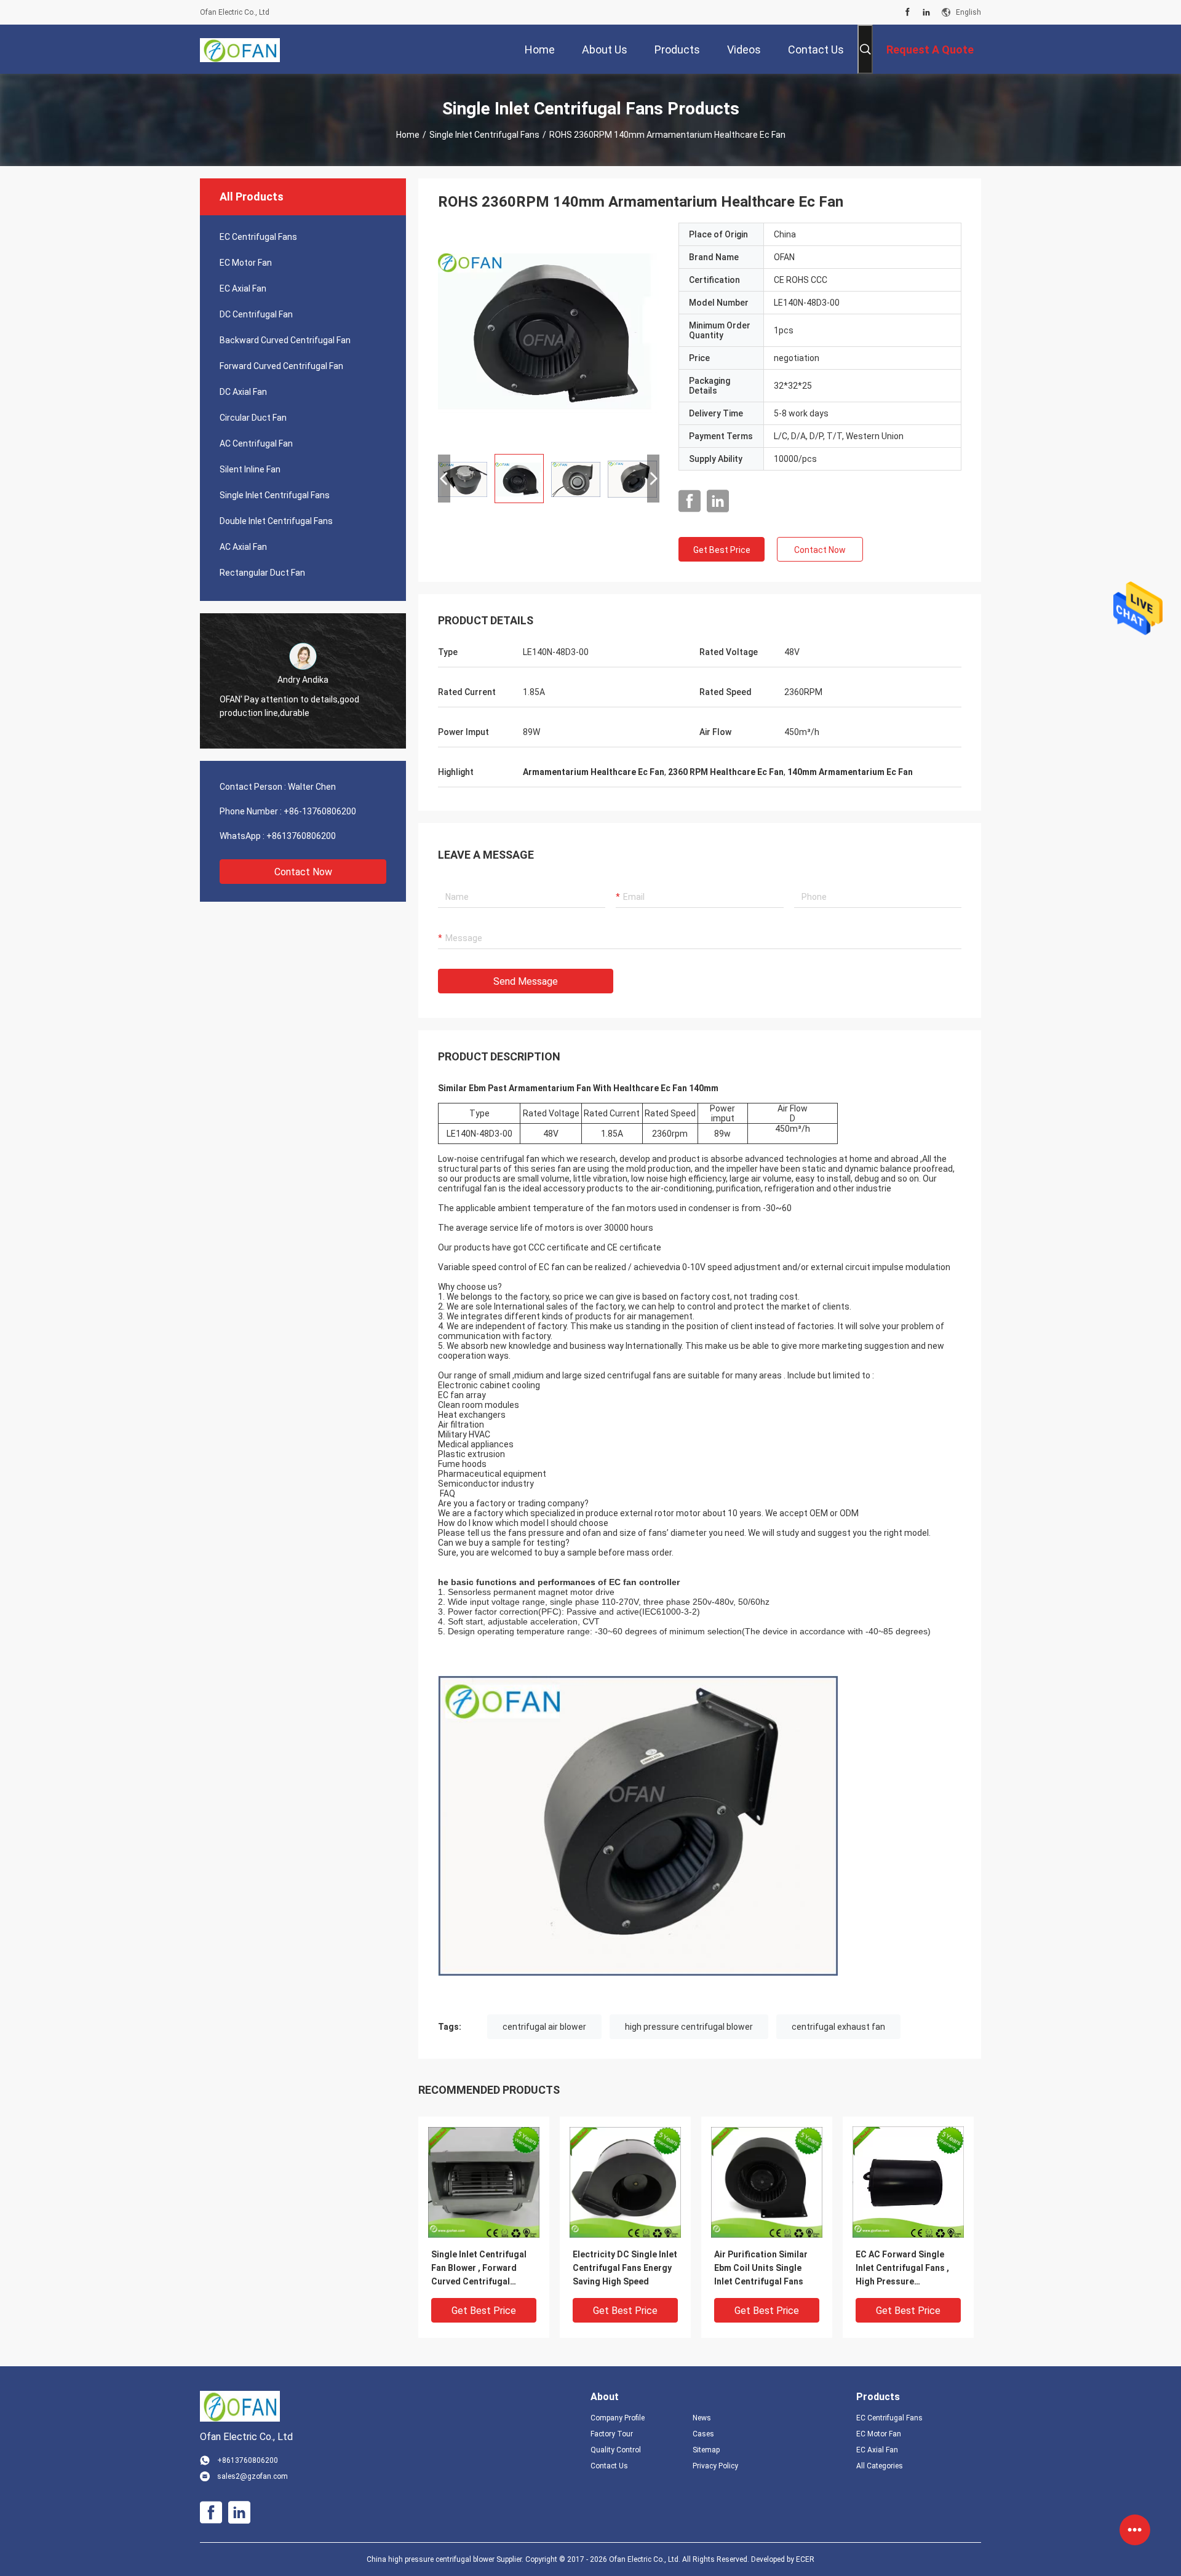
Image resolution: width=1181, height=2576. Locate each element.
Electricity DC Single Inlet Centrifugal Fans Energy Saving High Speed (625, 2268)
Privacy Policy (715, 2466)
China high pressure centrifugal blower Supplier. (446, 2559)
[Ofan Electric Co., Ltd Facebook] (908, 12)
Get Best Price (722, 550)
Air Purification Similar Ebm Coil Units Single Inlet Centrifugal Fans (761, 2268)
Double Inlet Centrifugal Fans (276, 521)
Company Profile (618, 2418)
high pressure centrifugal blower (689, 2027)
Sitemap (706, 2450)
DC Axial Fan (243, 392)
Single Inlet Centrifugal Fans (484, 135)
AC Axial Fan (243, 547)
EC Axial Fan (243, 288)
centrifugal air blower (544, 2027)
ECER (805, 2559)
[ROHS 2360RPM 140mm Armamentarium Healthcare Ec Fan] (549, 333)
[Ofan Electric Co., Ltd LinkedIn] (926, 12)
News (702, 2418)
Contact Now (303, 872)
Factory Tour (612, 2434)
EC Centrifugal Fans (258, 237)
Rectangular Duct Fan (262, 573)
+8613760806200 (301, 836)
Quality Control (616, 2450)
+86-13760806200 (320, 811)
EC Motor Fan (246, 263)
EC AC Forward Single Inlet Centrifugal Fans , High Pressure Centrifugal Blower (902, 2269)
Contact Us (609, 2466)
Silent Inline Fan (250, 469)
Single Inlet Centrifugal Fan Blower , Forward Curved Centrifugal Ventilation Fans (479, 2269)
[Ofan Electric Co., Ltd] (240, 49)
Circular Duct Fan (253, 418)
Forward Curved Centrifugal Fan (281, 366)
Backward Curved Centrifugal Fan (285, 340)
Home (408, 135)
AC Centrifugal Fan (256, 443)
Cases (703, 2434)
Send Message (526, 981)
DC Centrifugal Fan (256, 314)
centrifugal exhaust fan (838, 2027)
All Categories (880, 2466)
